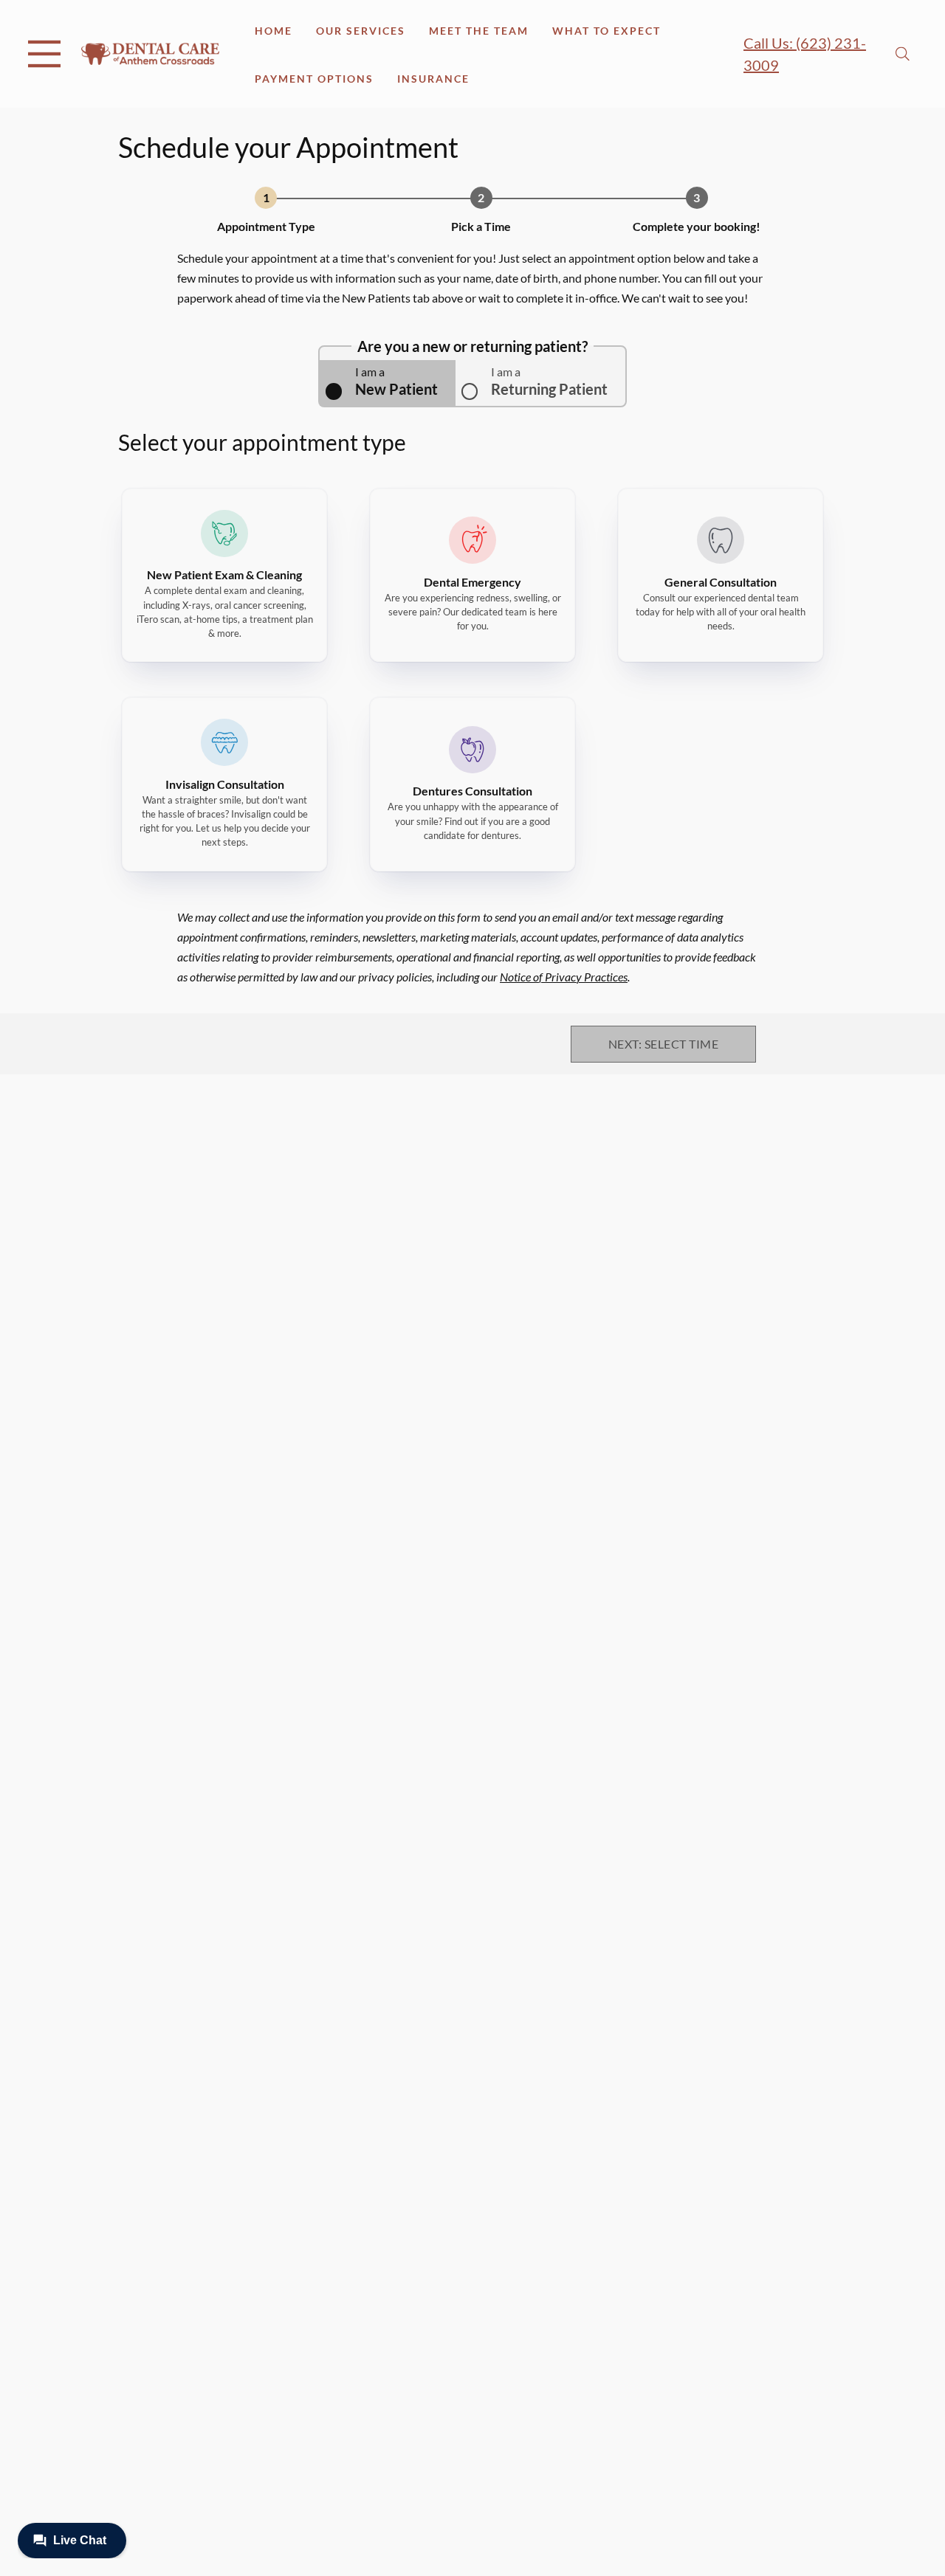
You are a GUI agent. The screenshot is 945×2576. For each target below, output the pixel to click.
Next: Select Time (663, 1044)
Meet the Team (479, 31)
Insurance (433, 79)
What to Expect (606, 31)
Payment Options (314, 79)
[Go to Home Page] (150, 53)
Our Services (361, 31)
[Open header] (44, 54)
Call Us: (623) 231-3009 (805, 54)
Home (274, 31)
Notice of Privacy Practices (564, 977)
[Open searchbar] (903, 54)
